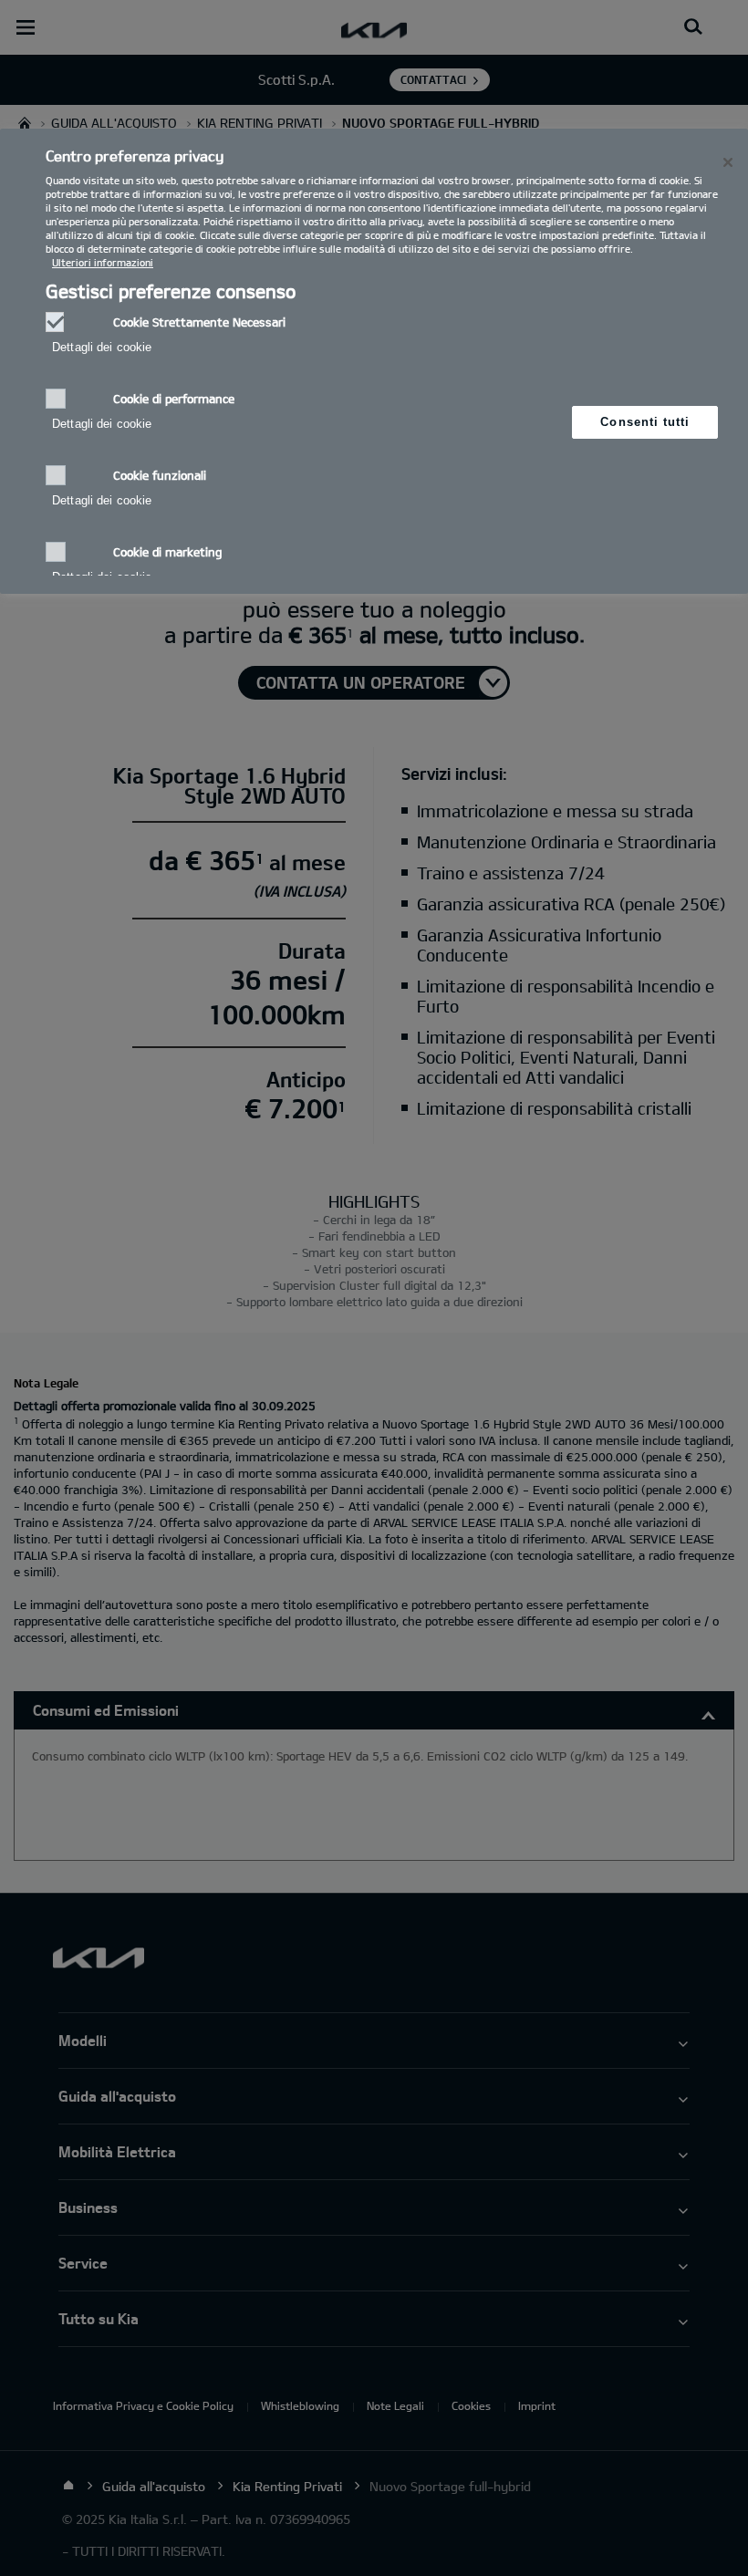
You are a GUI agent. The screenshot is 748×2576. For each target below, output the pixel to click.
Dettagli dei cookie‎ (102, 347)
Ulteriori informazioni (103, 262)
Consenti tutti (645, 422)
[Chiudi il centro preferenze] (728, 162)
